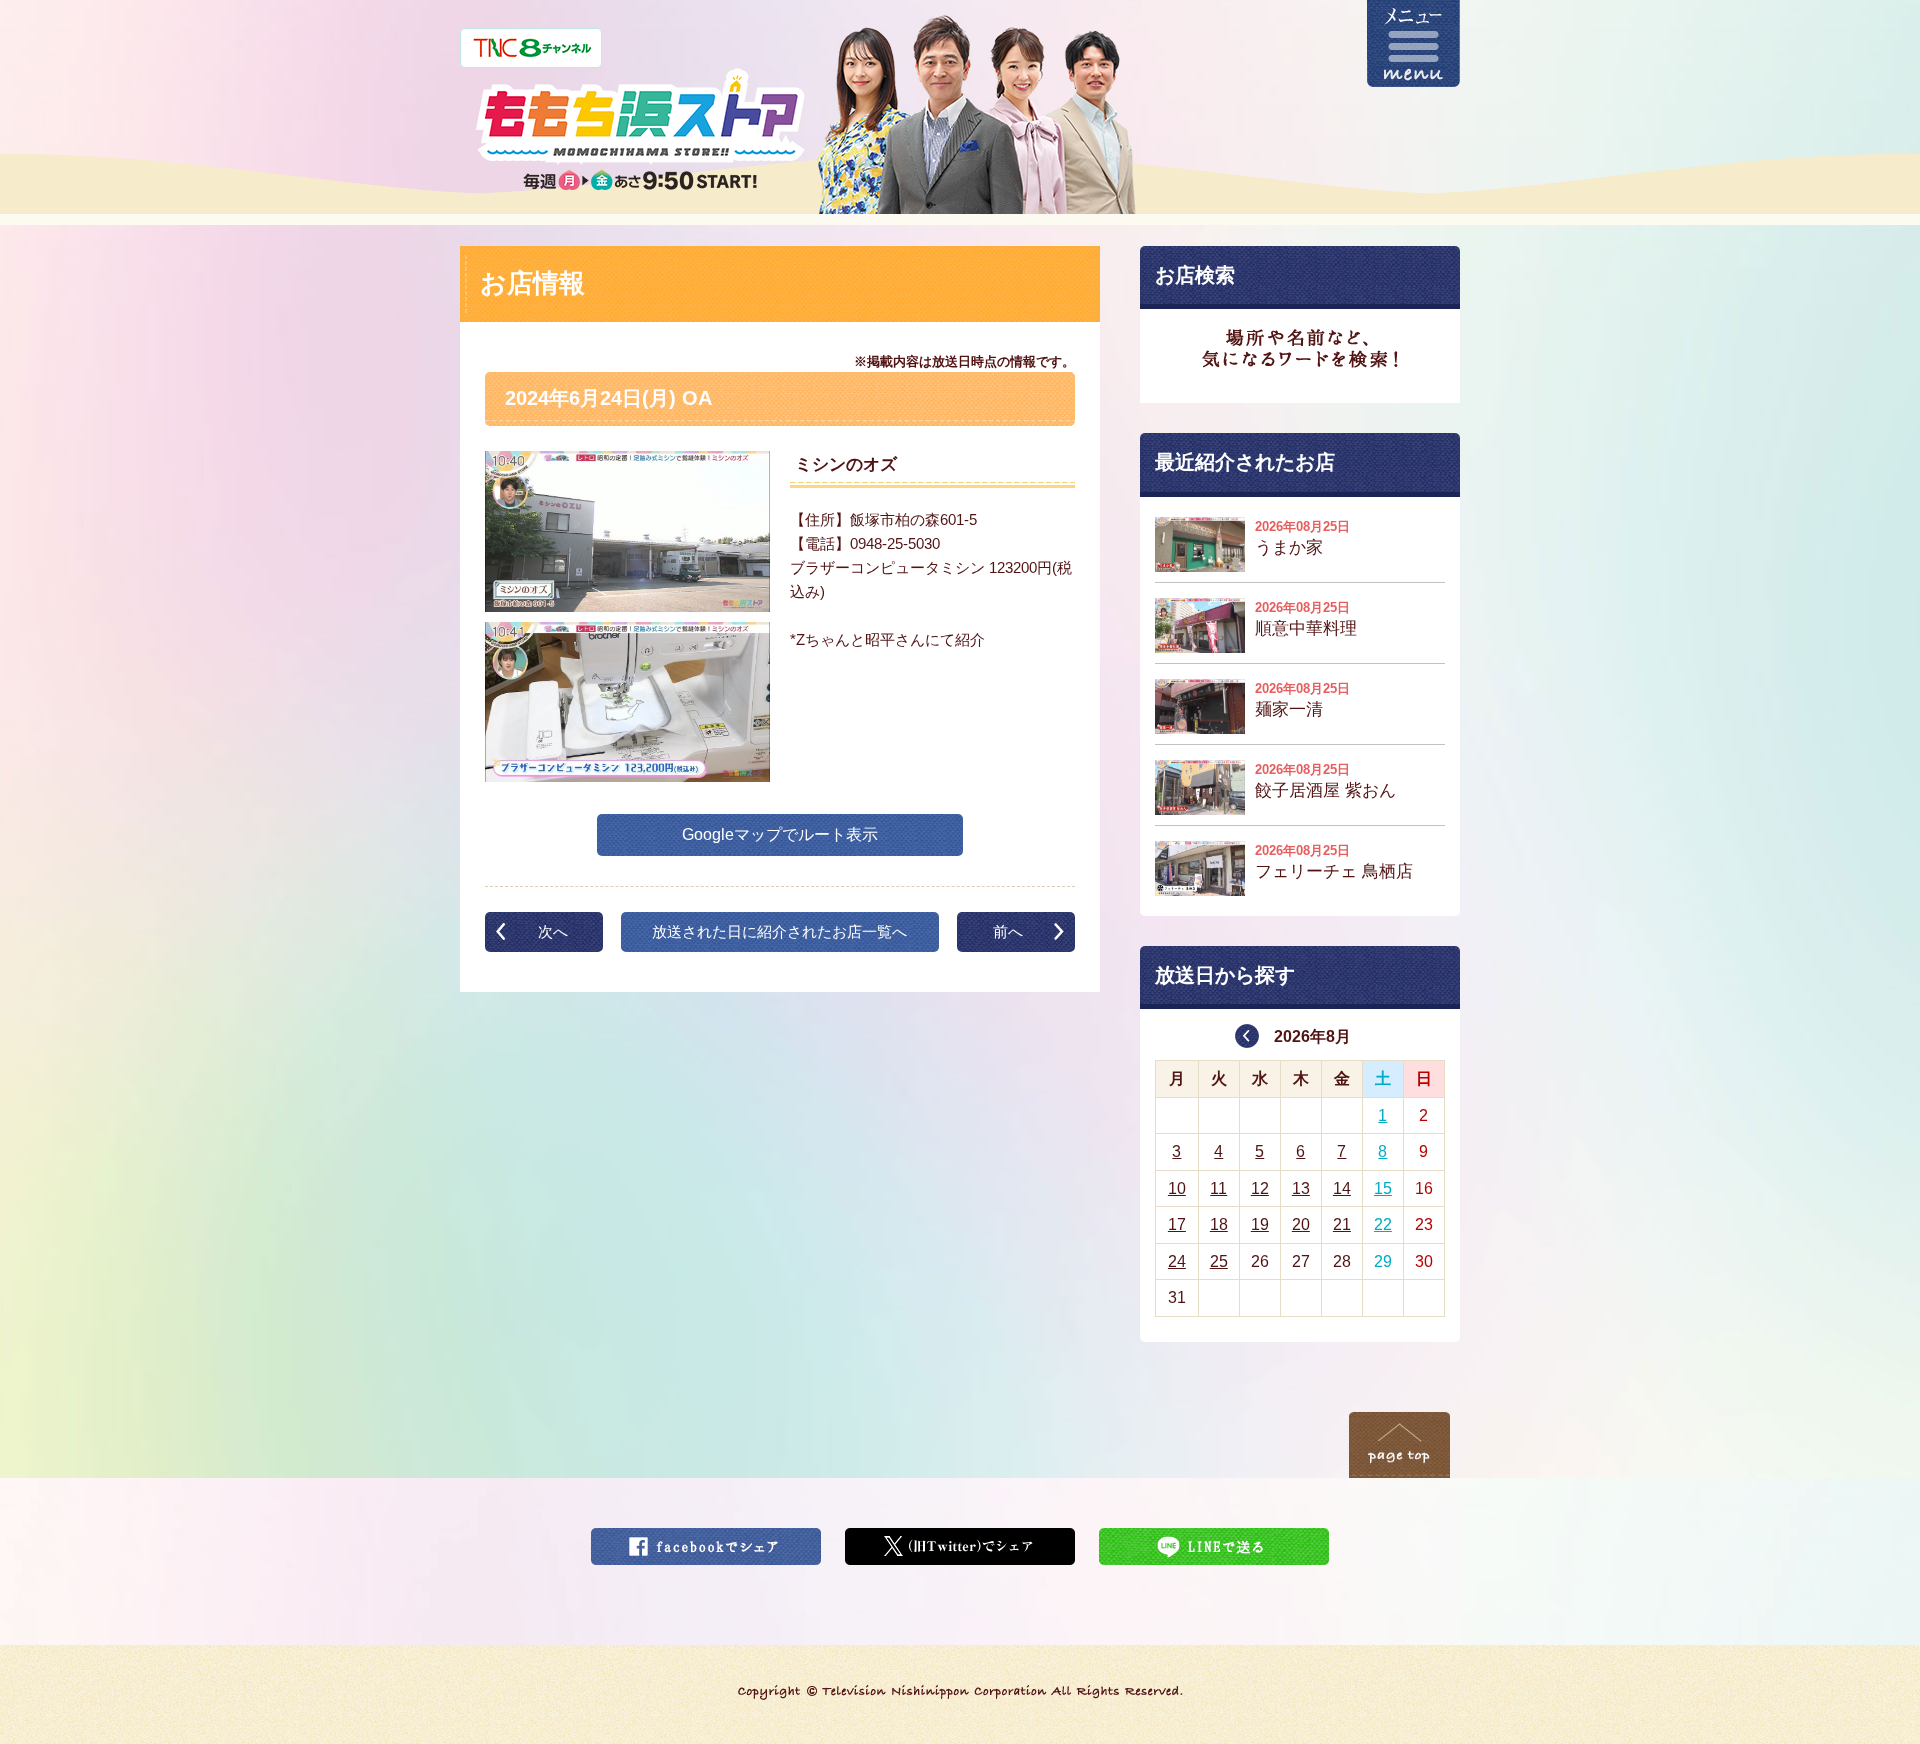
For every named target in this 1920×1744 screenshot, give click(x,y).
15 (1383, 1188)
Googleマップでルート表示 (780, 834)
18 (1219, 1224)
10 (1177, 1188)
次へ (553, 931)
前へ (1008, 931)
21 (1342, 1224)
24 (1177, 1261)
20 (1301, 1224)
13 (1301, 1188)
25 (1219, 1261)
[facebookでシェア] (706, 1540)
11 (1218, 1188)
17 (1177, 1224)
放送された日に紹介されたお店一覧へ (779, 931)
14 (1342, 1188)
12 (1260, 1188)
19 (1260, 1224)
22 (1383, 1224)
